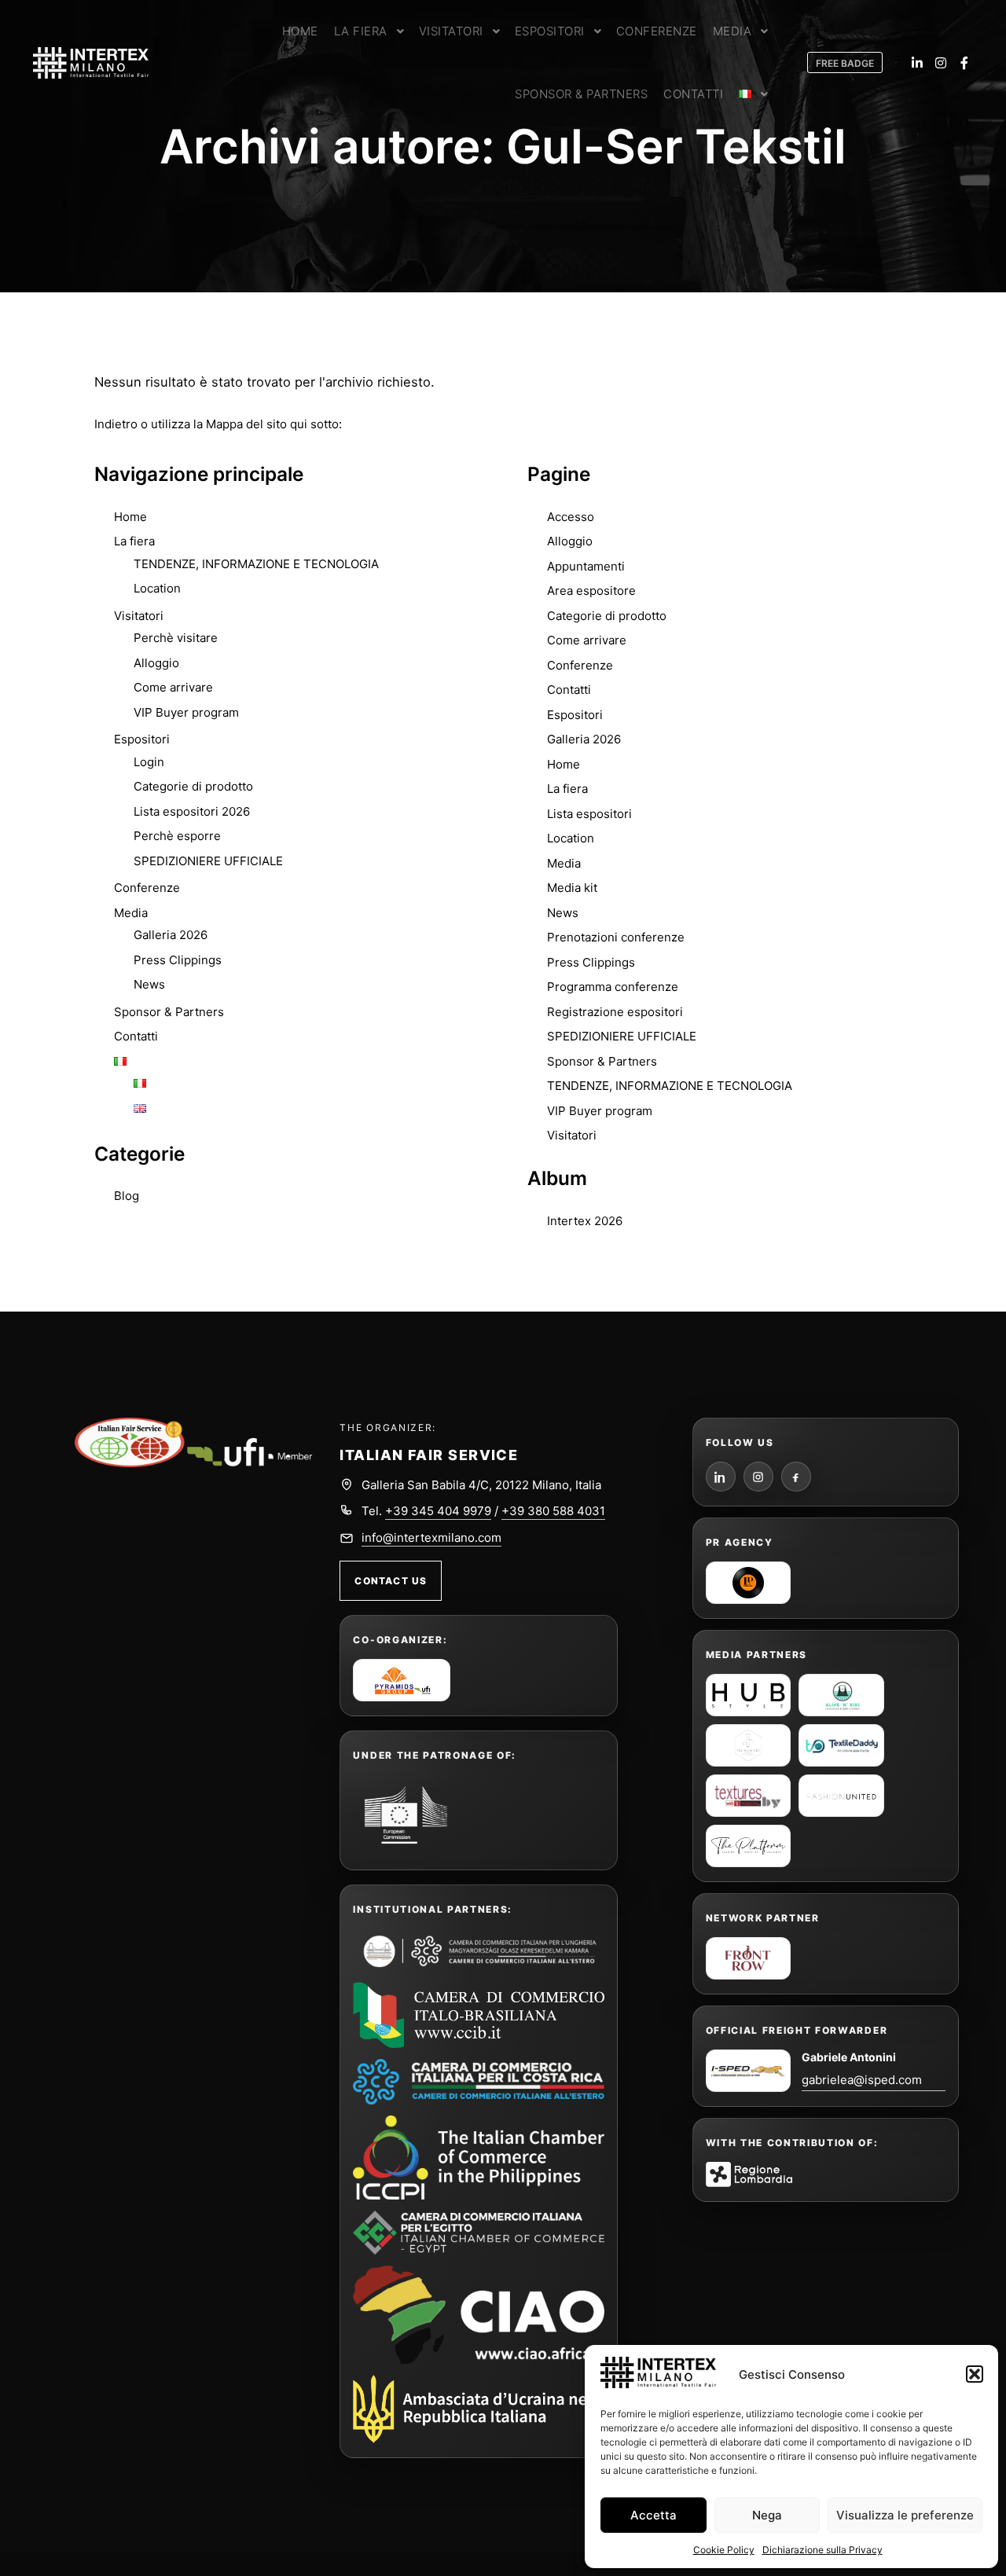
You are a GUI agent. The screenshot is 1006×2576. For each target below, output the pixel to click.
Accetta (654, 2515)
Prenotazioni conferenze (616, 937)
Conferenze (147, 888)
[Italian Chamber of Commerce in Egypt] (479, 2233)
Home (130, 517)
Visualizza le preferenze (905, 2515)
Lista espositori (589, 814)
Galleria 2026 (171, 935)
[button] (975, 2374)
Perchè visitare (176, 638)
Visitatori (139, 616)
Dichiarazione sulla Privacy (822, 2550)
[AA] (841, 1695)
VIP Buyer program (186, 712)
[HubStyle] (749, 1695)
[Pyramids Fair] (402, 1680)
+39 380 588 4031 (553, 1511)
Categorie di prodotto (193, 786)
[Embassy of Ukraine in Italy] (479, 2409)
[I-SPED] (749, 2071)
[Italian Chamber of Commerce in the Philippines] (479, 2158)
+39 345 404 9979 (438, 1511)
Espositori (142, 739)
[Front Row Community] (749, 1958)
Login (149, 762)
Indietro (116, 424)
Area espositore (591, 591)
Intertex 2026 (585, 1221)
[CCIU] (479, 1950)
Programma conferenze (613, 987)
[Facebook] (964, 63)
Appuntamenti (586, 566)
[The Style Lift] (749, 1745)
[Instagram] (941, 63)
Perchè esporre (177, 836)
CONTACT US (391, 1581)
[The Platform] (749, 1846)
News (149, 984)
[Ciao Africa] (479, 2315)
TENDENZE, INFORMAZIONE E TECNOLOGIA (256, 564)
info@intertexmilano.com (431, 1538)
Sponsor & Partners (169, 1012)
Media (131, 913)
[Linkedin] (917, 63)
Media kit (572, 888)
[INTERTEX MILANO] (90, 63)
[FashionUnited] (841, 1796)
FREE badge (845, 63)
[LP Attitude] (749, 1583)
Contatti (136, 1036)
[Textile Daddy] (841, 1745)
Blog (127, 1196)
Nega (767, 2515)
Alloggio (156, 663)
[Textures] (749, 1796)
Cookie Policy (724, 2550)
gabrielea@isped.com (862, 2080)
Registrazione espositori (615, 1012)
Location (157, 588)
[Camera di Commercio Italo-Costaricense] (479, 2082)
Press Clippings (178, 960)
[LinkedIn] (721, 1477)
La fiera (134, 541)
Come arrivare (173, 687)
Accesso (571, 517)
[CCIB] (479, 2015)
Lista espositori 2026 (192, 811)
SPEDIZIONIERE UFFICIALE (208, 861)
